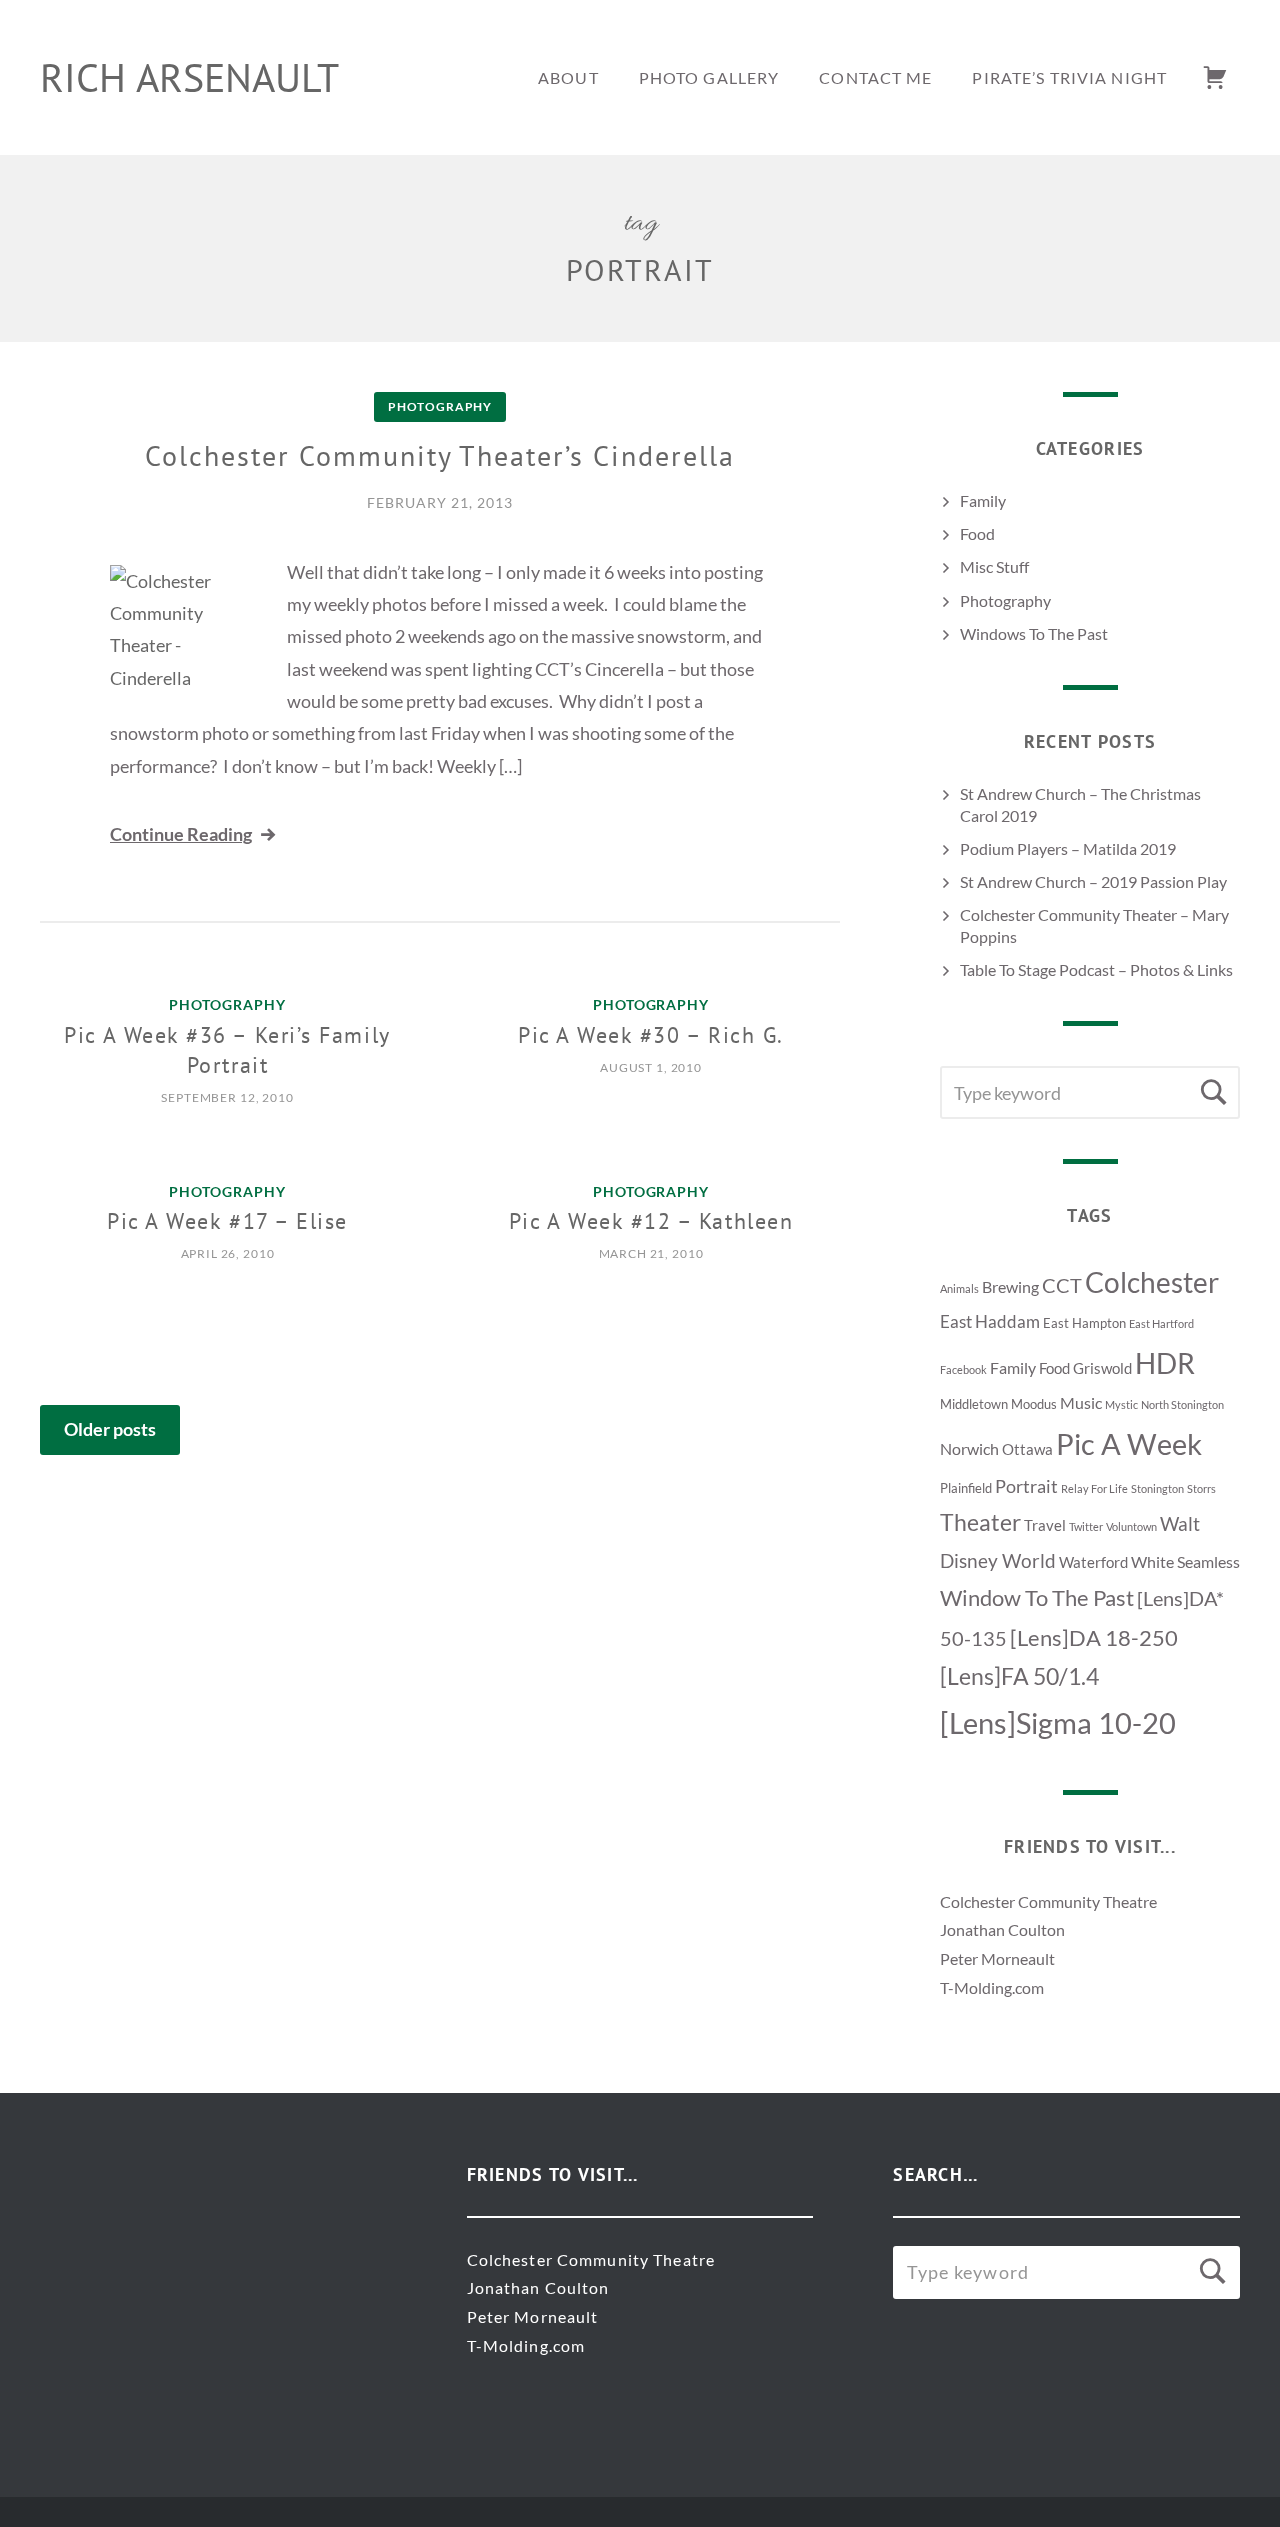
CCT (1062, 1285)
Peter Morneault (997, 1958)
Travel (1045, 1525)
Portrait (1026, 1486)
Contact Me (875, 77)
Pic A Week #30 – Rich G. (651, 1035)
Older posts (110, 1429)
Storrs (1201, 1488)
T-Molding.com (992, 1987)
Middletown (974, 1404)
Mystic (1121, 1404)
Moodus (1034, 1404)
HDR (1165, 1363)
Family (983, 500)
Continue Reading (181, 834)
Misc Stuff (994, 566)
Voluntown (1131, 1526)
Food (977, 533)
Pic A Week (1129, 1443)
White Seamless (1185, 1561)
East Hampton (1084, 1323)
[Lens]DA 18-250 (1094, 1637)
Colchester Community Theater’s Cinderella (439, 455)
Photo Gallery (709, 77)
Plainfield (966, 1488)
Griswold (1102, 1368)
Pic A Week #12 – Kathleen (651, 1221)
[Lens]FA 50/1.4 (1019, 1676)
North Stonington (1182, 1404)
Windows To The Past (1034, 633)
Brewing (1010, 1286)
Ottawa (1027, 1449)
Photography (440, 406)
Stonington (1157, 1488)
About (568, 77)
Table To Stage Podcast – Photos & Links (1096, 969)
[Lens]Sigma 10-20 (1058, 1723)
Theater (980, 1522)
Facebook (963, 1369)
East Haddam (990, 1321)
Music (1081, 1402)
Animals (959, 1288)
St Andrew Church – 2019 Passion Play (1093, 881)
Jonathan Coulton (1002, 1929)
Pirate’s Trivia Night (1069, 77)
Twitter (1086, 1526)
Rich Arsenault (189, 77)
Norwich (969, 1448)
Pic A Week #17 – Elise (227, 1221)
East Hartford (1161, 1323)
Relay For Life (1094, 1488)
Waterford (1093, 1562)
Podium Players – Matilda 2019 (1068, 848)
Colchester (1152, 1282)
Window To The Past (1037, 1597)
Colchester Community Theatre (1048, 1901)
